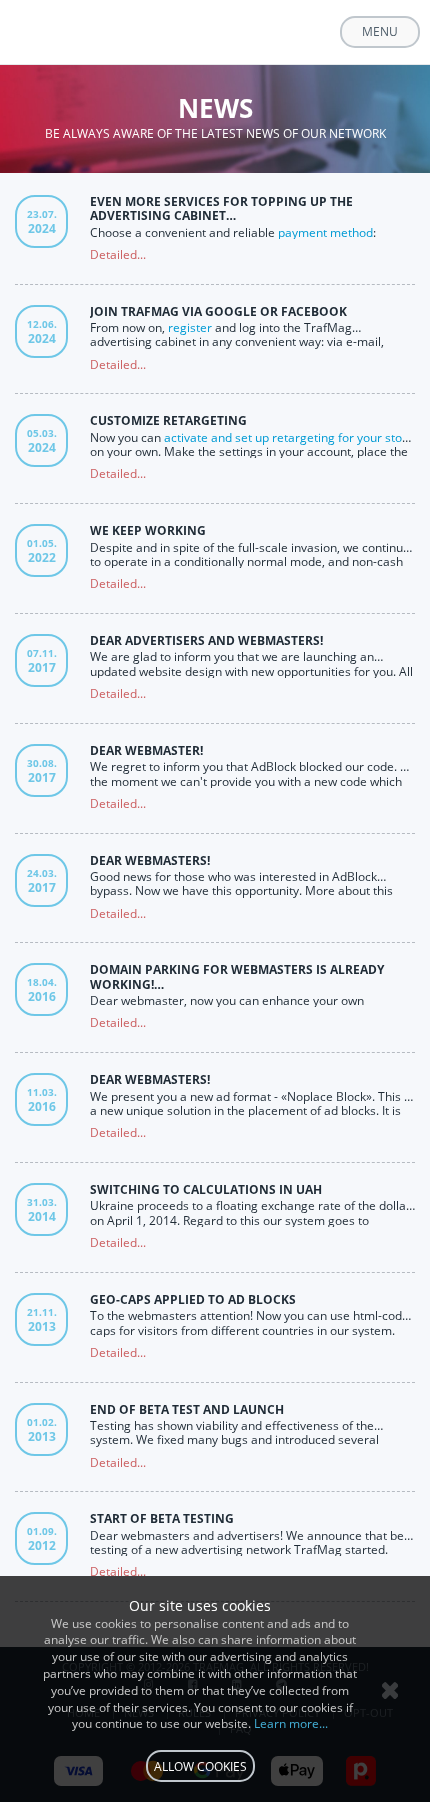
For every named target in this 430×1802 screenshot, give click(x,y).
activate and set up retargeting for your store (289, 437)
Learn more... (291, 1723)
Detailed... (118, 254)
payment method (325, 232)
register (190, 327)
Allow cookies (200, 1766)
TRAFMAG (94, 32)
